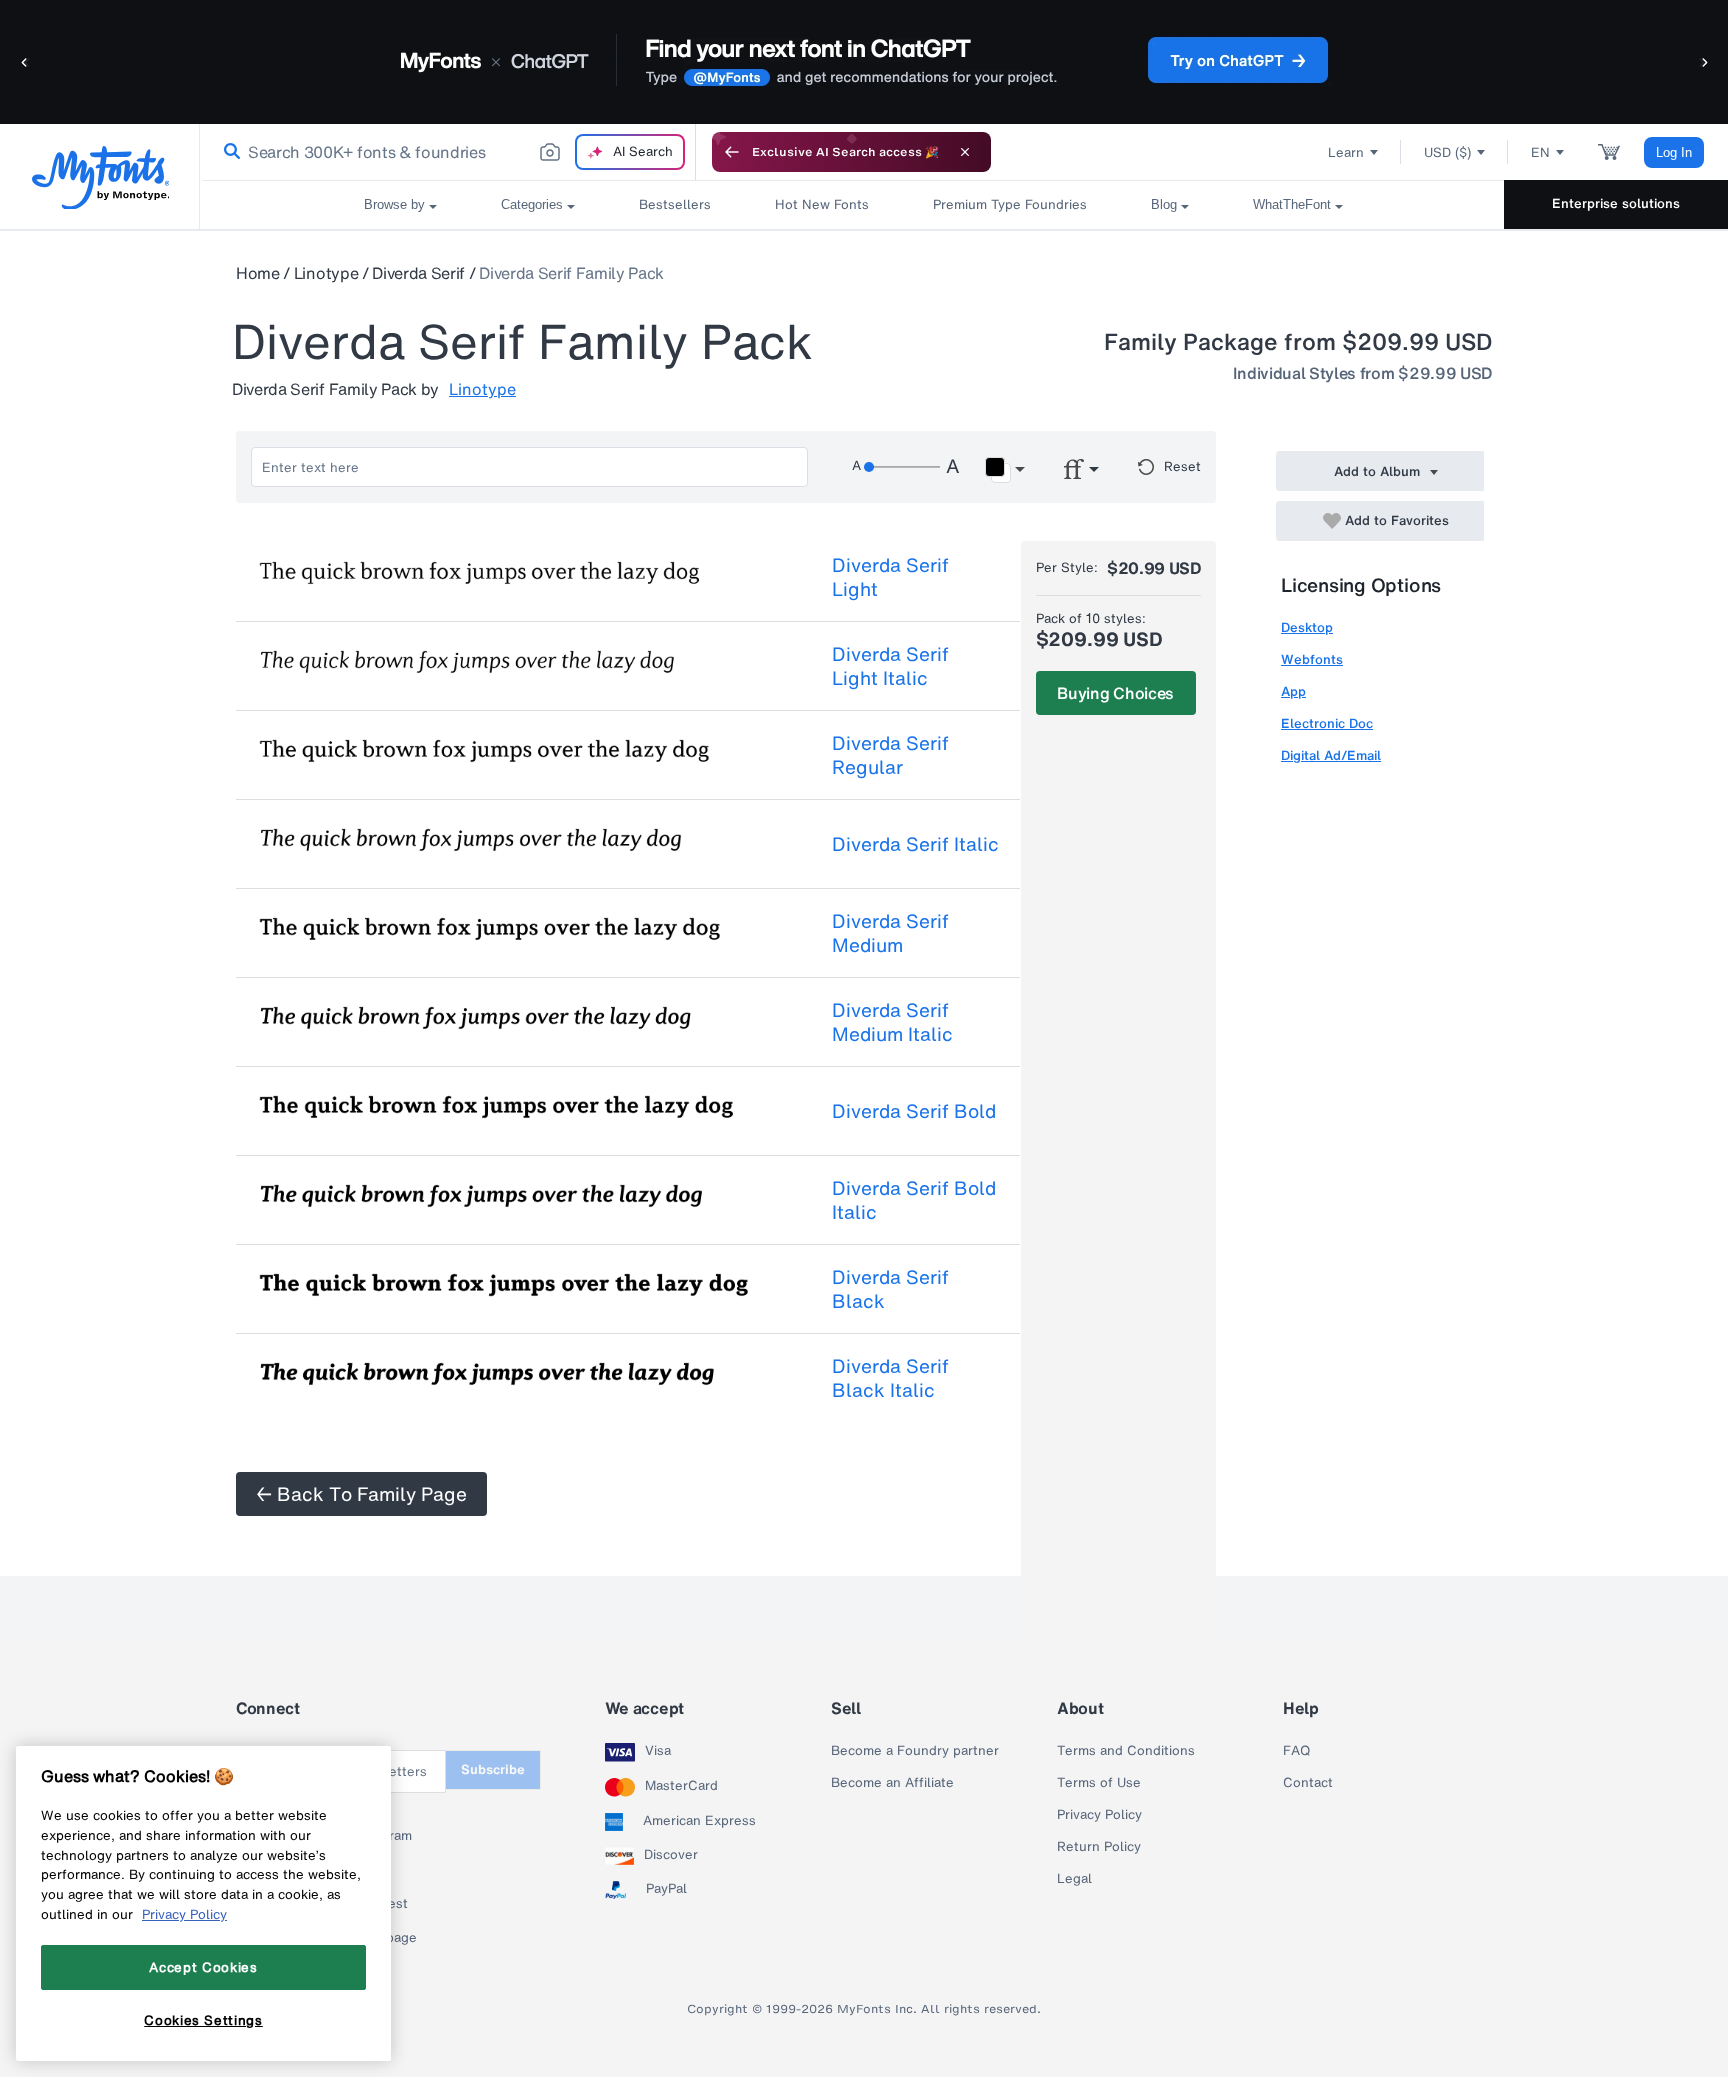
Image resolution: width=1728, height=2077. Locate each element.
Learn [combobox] (1346, 152)
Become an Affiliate (892, 1783)
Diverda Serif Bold (914, 1111)
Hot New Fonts (822, 204)
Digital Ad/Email (1331, 755)
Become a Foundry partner (915, 1751)
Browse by (394, 204)
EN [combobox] (1540, 152)
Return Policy (1099, 1847)
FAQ (1296, 1751)
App (1293, 691)
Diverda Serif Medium (890, 933)
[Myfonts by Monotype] (100, 177)
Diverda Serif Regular (890, 755)
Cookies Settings (203, 2020)
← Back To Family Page (361, 1494)
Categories (532, 204)
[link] (228, 152)
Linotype (326, 273)
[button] (25, 61)
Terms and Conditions (1126, 1751)
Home (258, 273)
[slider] (902, 467)
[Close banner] (965, 152)
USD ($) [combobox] (1447, 152)
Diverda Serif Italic (915, 844)
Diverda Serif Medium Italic (892, 1022)
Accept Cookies (203, 1967)
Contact (1308, 1783)
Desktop (1307, 627)
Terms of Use (1099, 1783)
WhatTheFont (1292, 204)
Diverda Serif (418, 273)
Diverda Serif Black (890, 1289)
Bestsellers (675, 204)
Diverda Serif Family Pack (571, 273)
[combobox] (448, 152)
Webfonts (1312, 659)
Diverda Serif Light (890, 577)
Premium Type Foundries (1010, 204)
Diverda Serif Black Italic (890, 1378)
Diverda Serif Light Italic (890, 666)
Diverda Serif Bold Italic (914, 1200)
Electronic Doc (1327, 723)
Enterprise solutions (1616, 203)
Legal (1074, 1879)
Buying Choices (1115, 693)
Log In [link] (1674, 152)
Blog (1164, 204)
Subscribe (493, 1769)
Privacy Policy (1099, 1815)
